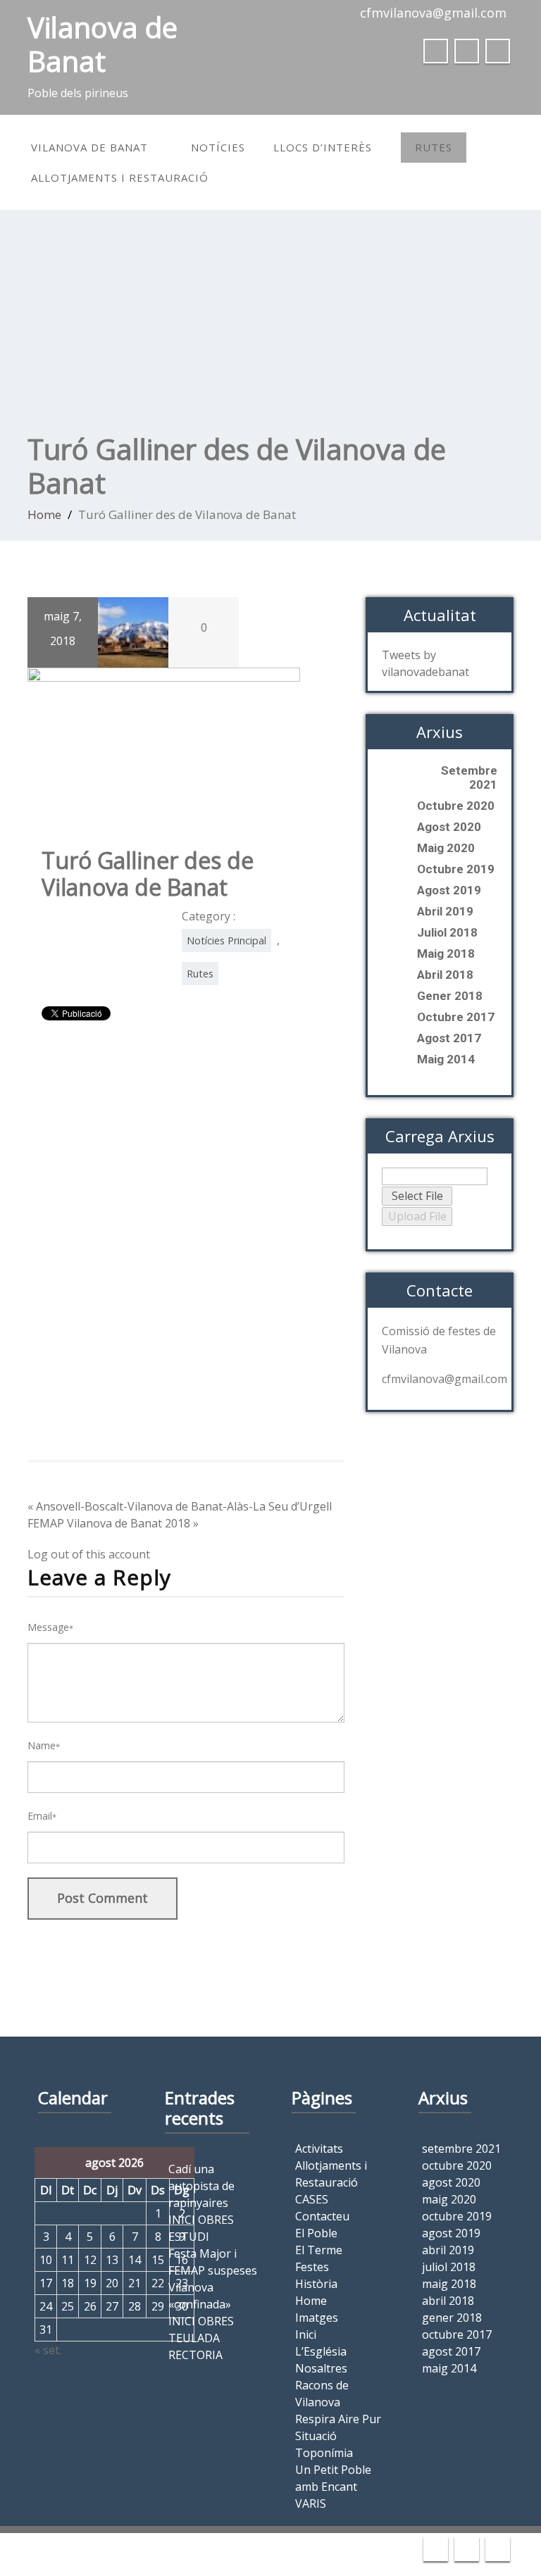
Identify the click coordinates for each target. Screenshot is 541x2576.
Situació (316, 2436)
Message (50, 1627)
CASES (312, 2199)
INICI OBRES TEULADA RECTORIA (201, 2338)
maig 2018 (446, 954)
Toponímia (324, 2453)
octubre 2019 (456, 869)
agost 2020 (449, 827)
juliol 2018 (447, 932)
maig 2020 (446, 848)
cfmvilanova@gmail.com (433, 13)
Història (316, 2284)
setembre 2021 (469, 777)
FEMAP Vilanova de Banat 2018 (109, 1523)
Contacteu (322, 2216)
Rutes (434, 147)
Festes (312, 2267)
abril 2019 (445, 911)
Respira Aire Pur (338, 2419)
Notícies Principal (226, 940)
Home (44, 514)
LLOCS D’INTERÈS (323, 147)
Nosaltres (321, 2368)
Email (42, 1816)
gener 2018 (450, 996)
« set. (48, 2350)
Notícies (218, 147)
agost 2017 (449, 1038)
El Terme (319, 2250)
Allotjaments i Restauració (120, 177)
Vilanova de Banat (89, 147)
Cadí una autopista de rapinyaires (201, 2186)
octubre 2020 (456, 806)
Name (44, 1745)
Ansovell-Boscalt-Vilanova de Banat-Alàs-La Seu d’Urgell (184, 1506)
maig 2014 (446, 1059)
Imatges (317, 2318)
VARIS (311, 2503)
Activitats (319, 2149)
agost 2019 (449, 890)
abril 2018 (445, 975)
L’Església (321, 2351)
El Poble (316, 2233)
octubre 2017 (456, 1017)
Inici (306, 2334)
